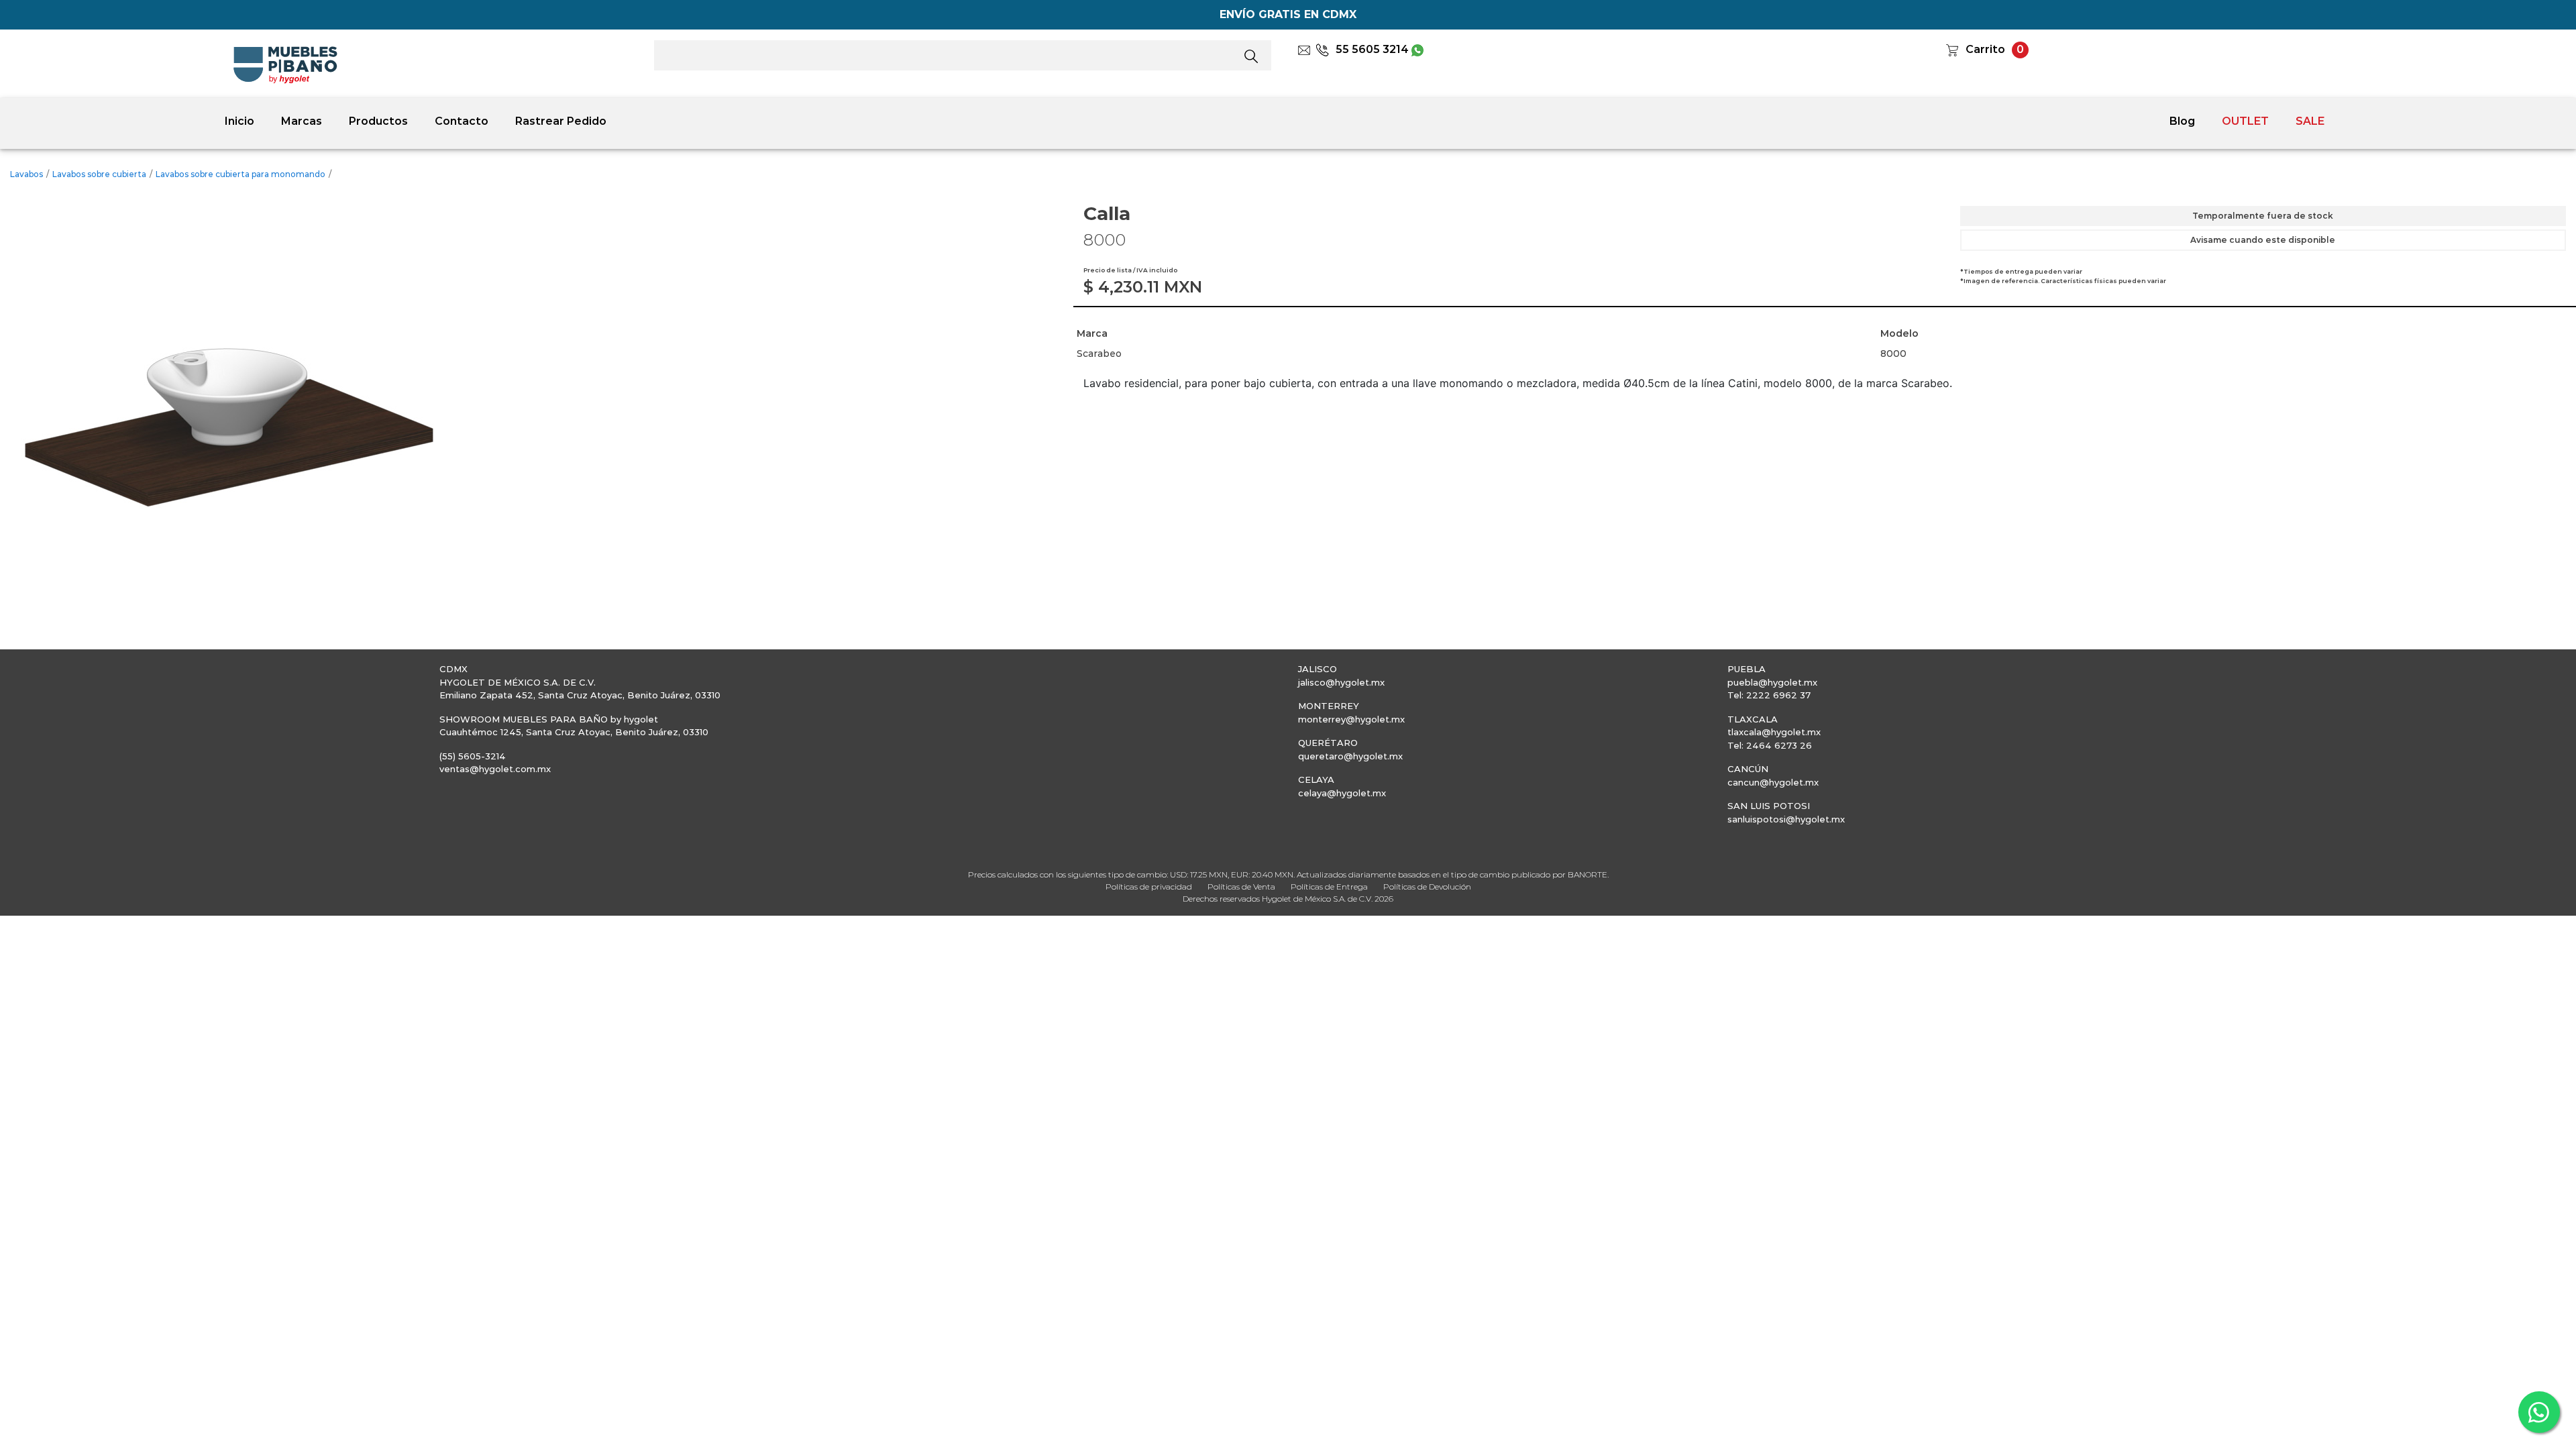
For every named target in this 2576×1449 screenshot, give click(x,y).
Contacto (462, 121)
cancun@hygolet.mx (1773, 782)
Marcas (302, 121)
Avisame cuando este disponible (2263, 240)
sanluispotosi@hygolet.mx (1786, 819)
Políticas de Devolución (1427, 887)
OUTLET (2245, 121)
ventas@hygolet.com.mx (495, 769)
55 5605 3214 (1372, 49)
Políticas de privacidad (1149, 887)
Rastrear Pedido (561, 121)
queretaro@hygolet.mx (1350, 756)
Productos (378, 121)
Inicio (239, 121)
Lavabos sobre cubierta (99, 174)
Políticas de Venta (1241, 887)
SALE (2310, 121)
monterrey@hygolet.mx (1351, 719)
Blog (2182, 121)
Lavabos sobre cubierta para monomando (240, 174)
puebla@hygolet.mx (1772, 682)
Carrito (1985, 49)
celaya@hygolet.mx (1342, 793)
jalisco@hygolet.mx (1341, 682)
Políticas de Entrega (1329, 887)
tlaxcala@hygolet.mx (1774, 732)
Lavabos (26, 174)
